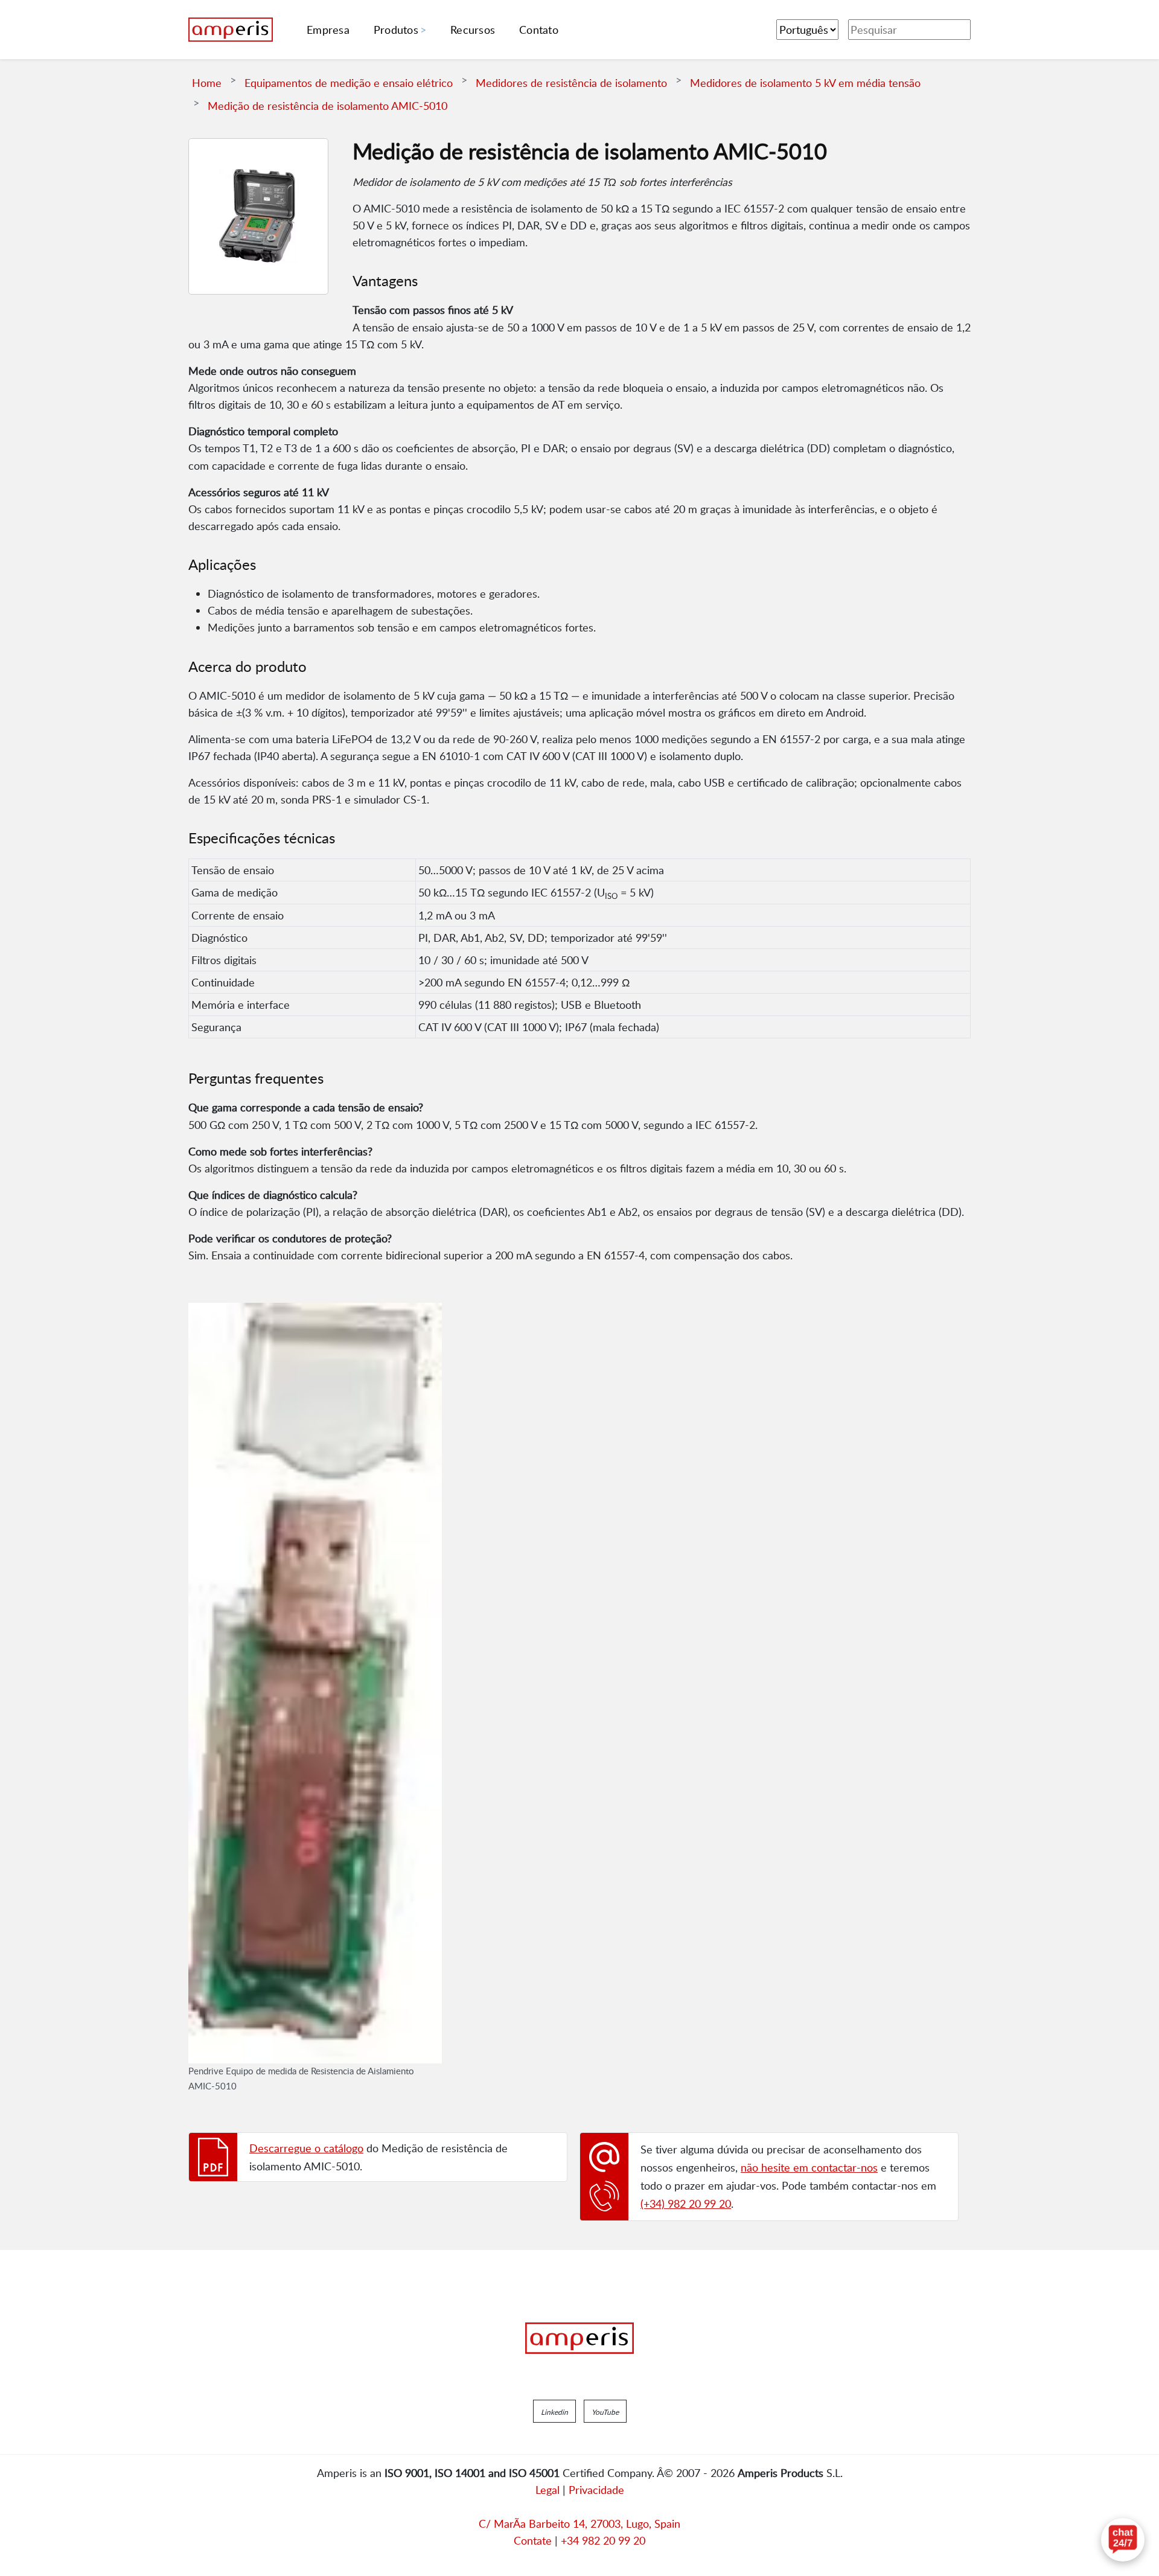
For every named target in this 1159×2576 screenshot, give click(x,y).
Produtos (396, 30)
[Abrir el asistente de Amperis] (1123, 2540)
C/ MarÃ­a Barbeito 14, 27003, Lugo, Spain (579, 2523)
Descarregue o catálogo (306, 2148)
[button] (554, 2411)
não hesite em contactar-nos (809, 2167)
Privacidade (596, 2490)
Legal (548, 2490)
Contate (533, 2540)
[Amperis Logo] (579, 2338)
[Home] (231, 30)
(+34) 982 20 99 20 (686, 2204)
